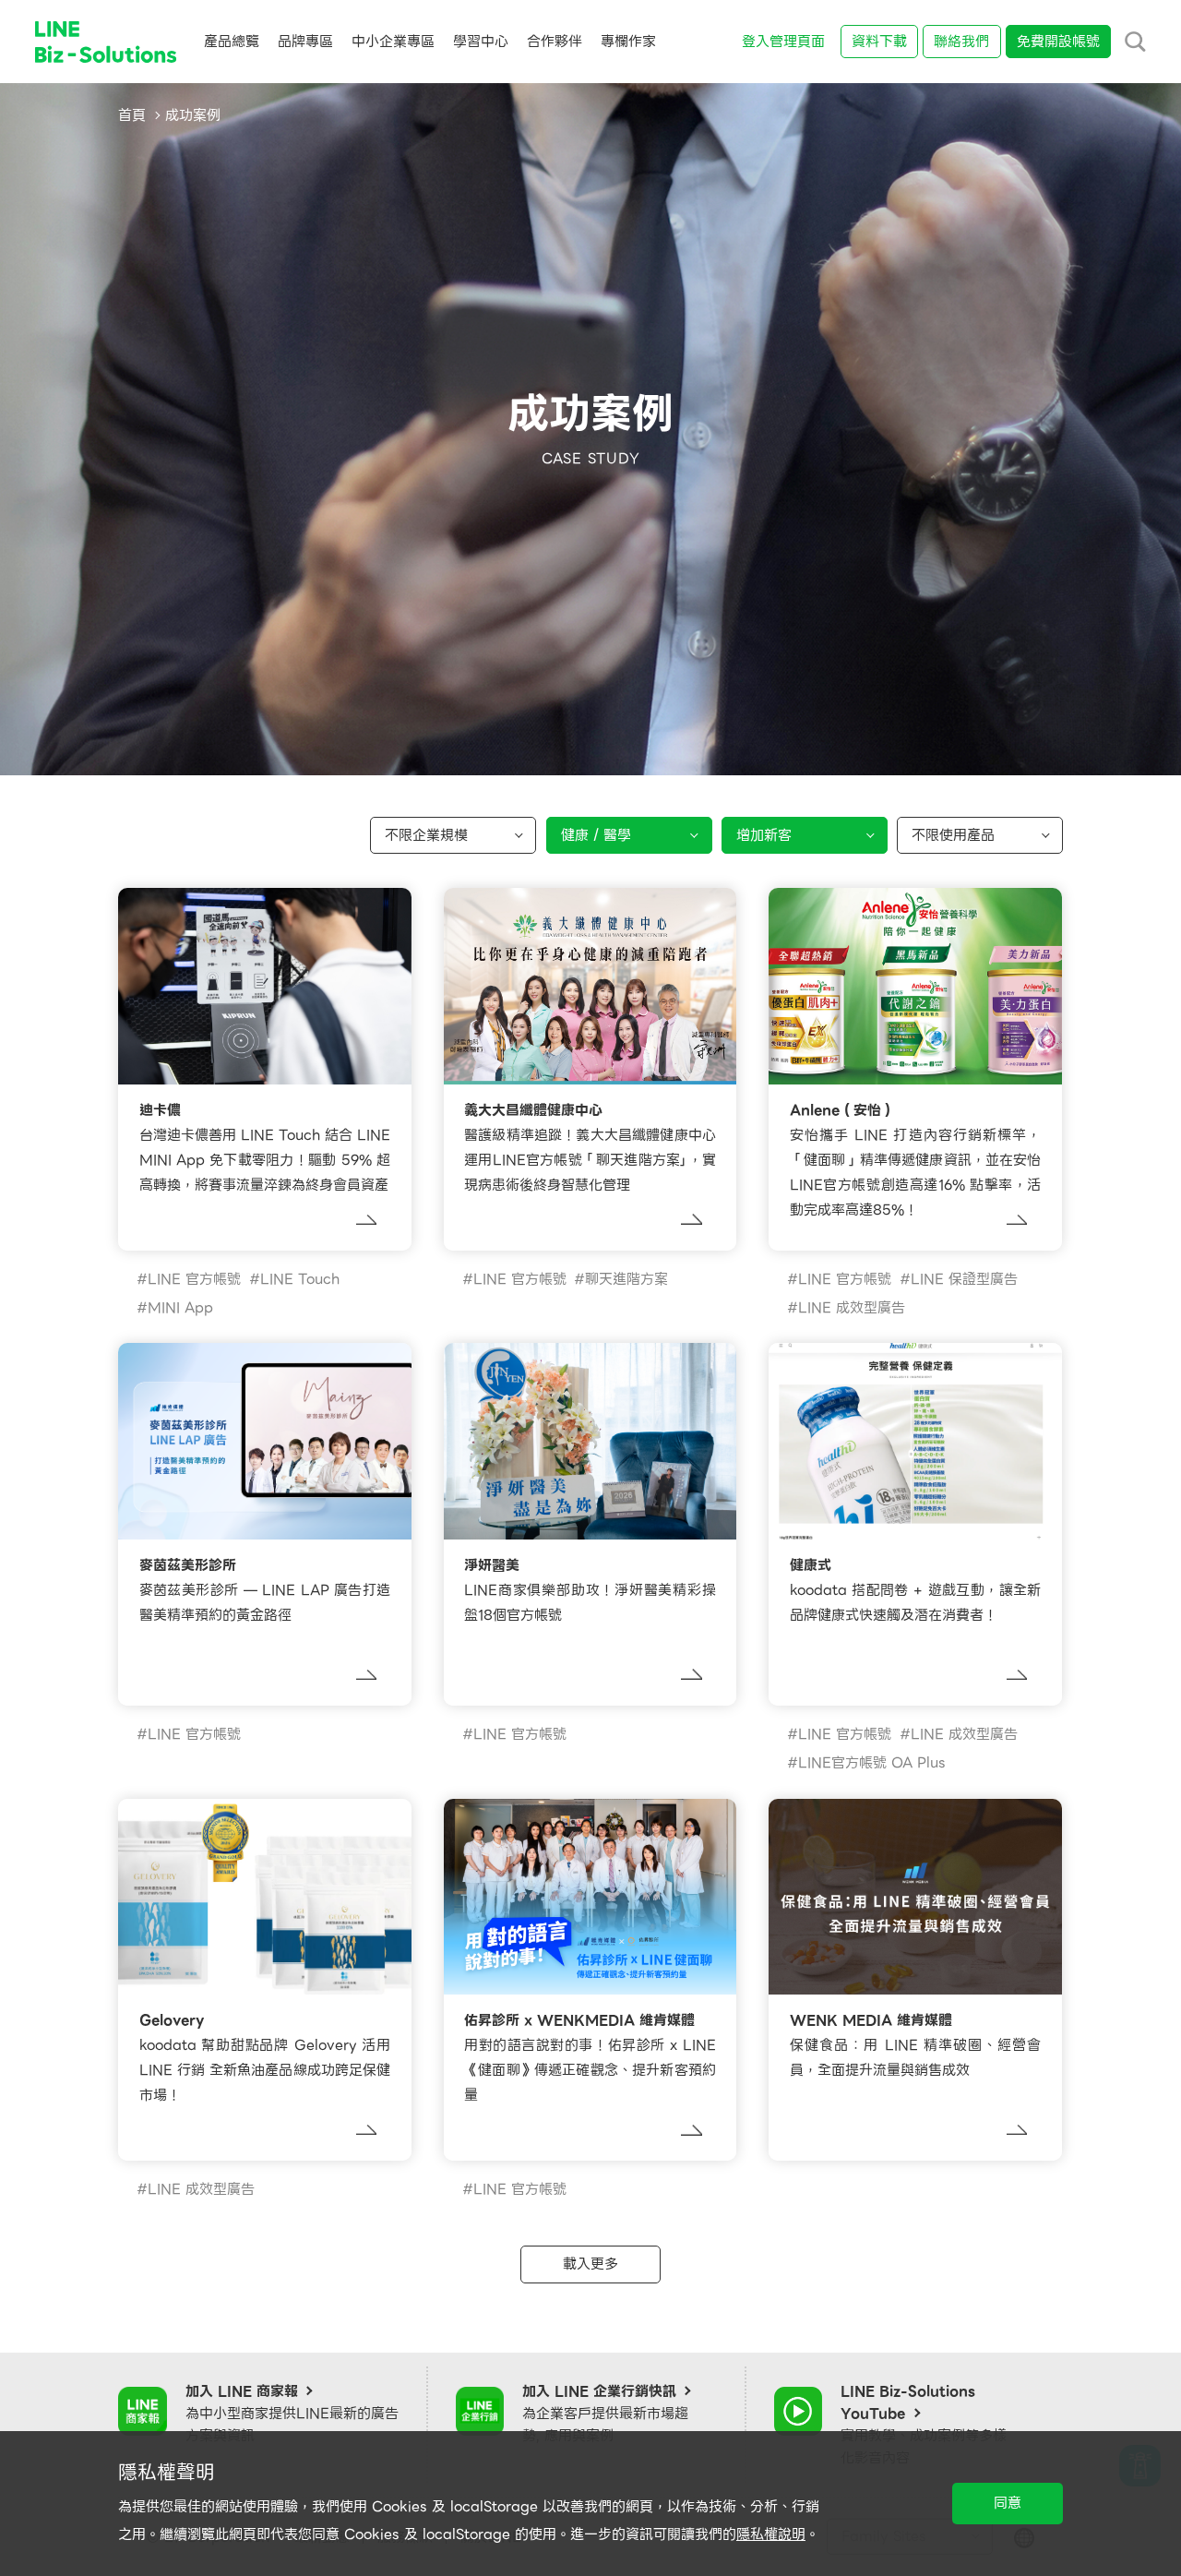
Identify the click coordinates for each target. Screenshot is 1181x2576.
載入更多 (590, 2264)
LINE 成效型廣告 (852, 1308)
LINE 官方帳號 (194, 1279)
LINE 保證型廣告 (964, 1279)
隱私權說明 (771, 2534)
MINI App (180, 1308)
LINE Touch (300, 1279)
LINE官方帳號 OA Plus (872, 1763)
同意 (1008, 2503)
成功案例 (193, 115)
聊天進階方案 (626, 1279)
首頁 (132, 115)
